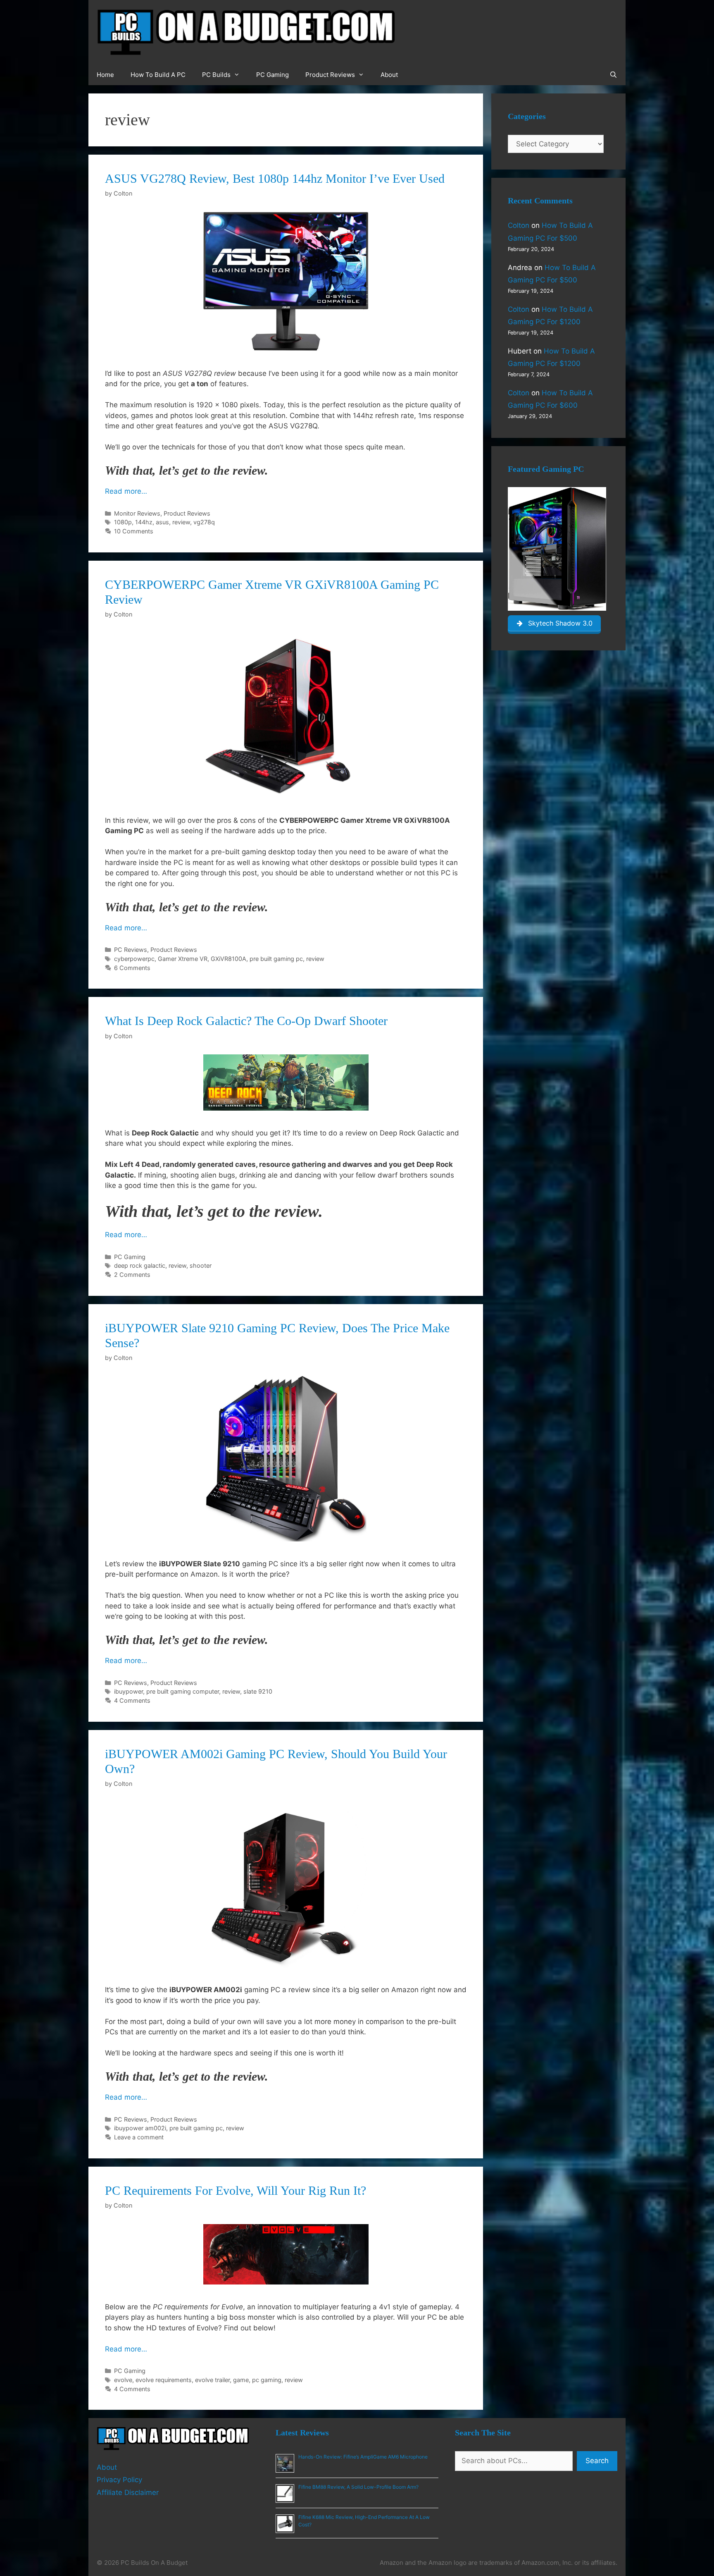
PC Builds (216, 75)
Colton (519, 225)
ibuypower (129, 1691)
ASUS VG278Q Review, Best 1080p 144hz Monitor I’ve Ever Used (275, 178)
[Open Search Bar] (613, 75)
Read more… (126, 491)
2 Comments (132, 1275)
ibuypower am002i (140, 2128)
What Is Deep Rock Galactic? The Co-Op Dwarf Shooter (246, 1021)
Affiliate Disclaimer (128, 2492)
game (241, 2380)
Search (597, 2461)
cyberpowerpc (134, 959)
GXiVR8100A (228, 959)
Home (105, 75)
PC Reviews (131, 950)
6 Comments (132, 968)
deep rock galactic (140, 1265)
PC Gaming (273, 75)
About (389, 75)
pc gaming (267, 2380)
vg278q (204, 522)
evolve (123, 2380)
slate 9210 (258, 1691)
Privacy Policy (119, 2480)
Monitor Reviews (137, 513)
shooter (201, 1265)
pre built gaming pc (276, 959)
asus (162, 522)
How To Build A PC (158, 75)
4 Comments (132, 1700)
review (181, 522)
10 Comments (134, 531)
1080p (123, 522)
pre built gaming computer (183, 1691)
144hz (144, 522)
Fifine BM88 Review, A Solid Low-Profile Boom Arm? (358, 2487)
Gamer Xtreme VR (183, 959)
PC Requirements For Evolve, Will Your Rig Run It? (236, 2190)
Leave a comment (139, 2137)
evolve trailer (212, 2380)
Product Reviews (330, 75)
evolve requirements (164, 2380)
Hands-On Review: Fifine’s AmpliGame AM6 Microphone (363, 2457)
